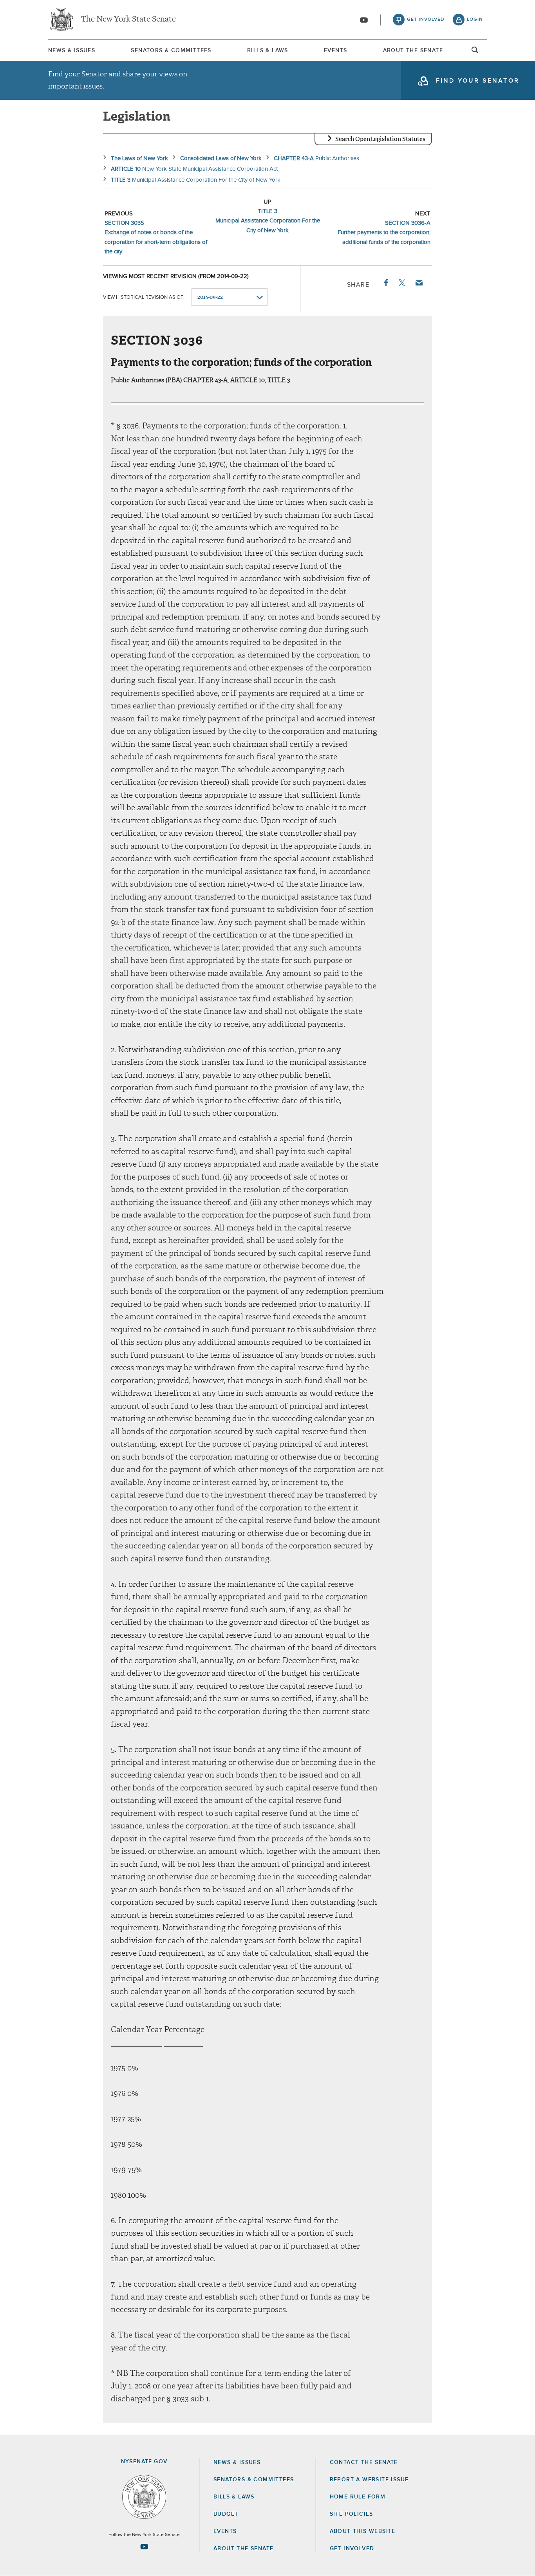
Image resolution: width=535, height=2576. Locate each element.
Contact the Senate (364, 2462)
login (475, 20)
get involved (426, 20)
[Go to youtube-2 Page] (144, 2547)
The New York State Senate (128, 20)
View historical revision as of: (144, 297)
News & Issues (72, 51)
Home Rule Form (358, 2497)
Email (419, 283)
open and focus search (475, 52)
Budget (226, 2514)
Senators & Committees (171, 51)
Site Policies (352, 2514)
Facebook (385, 283)
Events (335, 51)
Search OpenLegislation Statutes (380, 139)
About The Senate (413, 51)
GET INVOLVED (352, 2549)
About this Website (363, 2531)
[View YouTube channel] (364, 20)
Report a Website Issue (369, 2480)
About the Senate (243, 2549)
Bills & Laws (268, 51)
